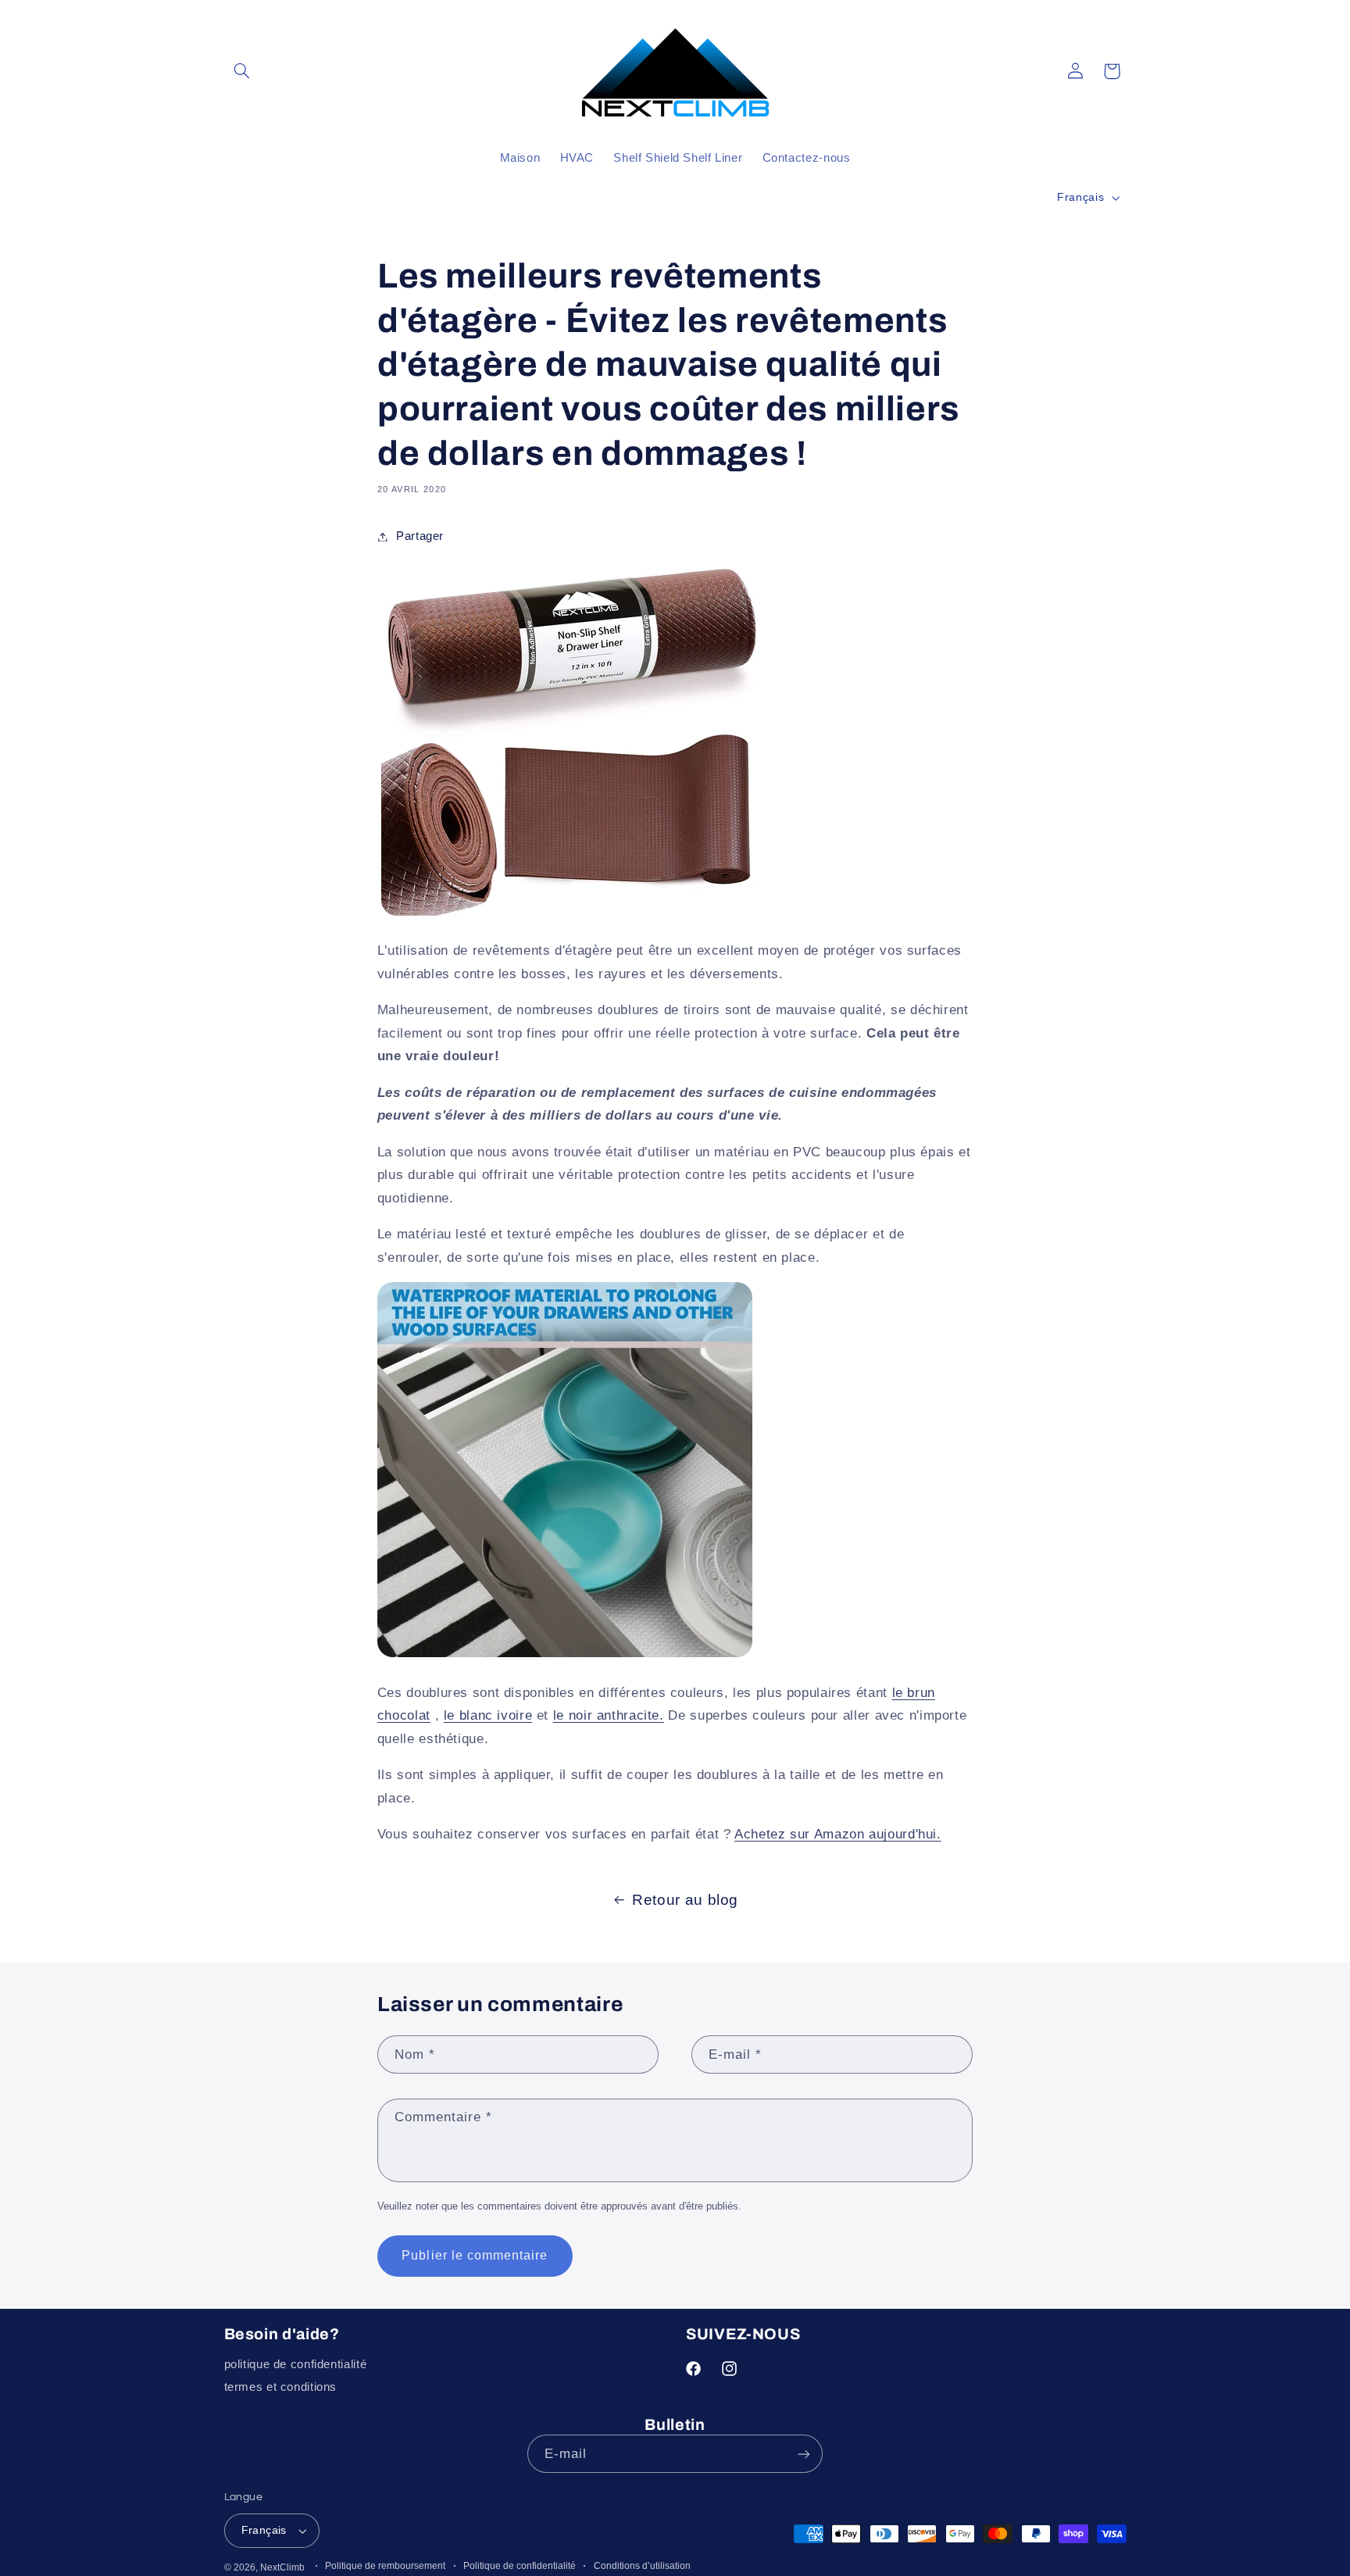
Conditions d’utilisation (642, 2566)
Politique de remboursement (385, 2566)
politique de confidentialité (296, 2364)
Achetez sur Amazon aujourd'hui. (838, 1834)
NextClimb (282, 2567)
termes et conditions (281, 2387)
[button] (242, 71)
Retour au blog (685, 1900)
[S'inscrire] (804, 2454)
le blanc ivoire (488, 1715)
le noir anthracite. (609, 1715)
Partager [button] (420, 536)
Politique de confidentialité (520, 2566)
